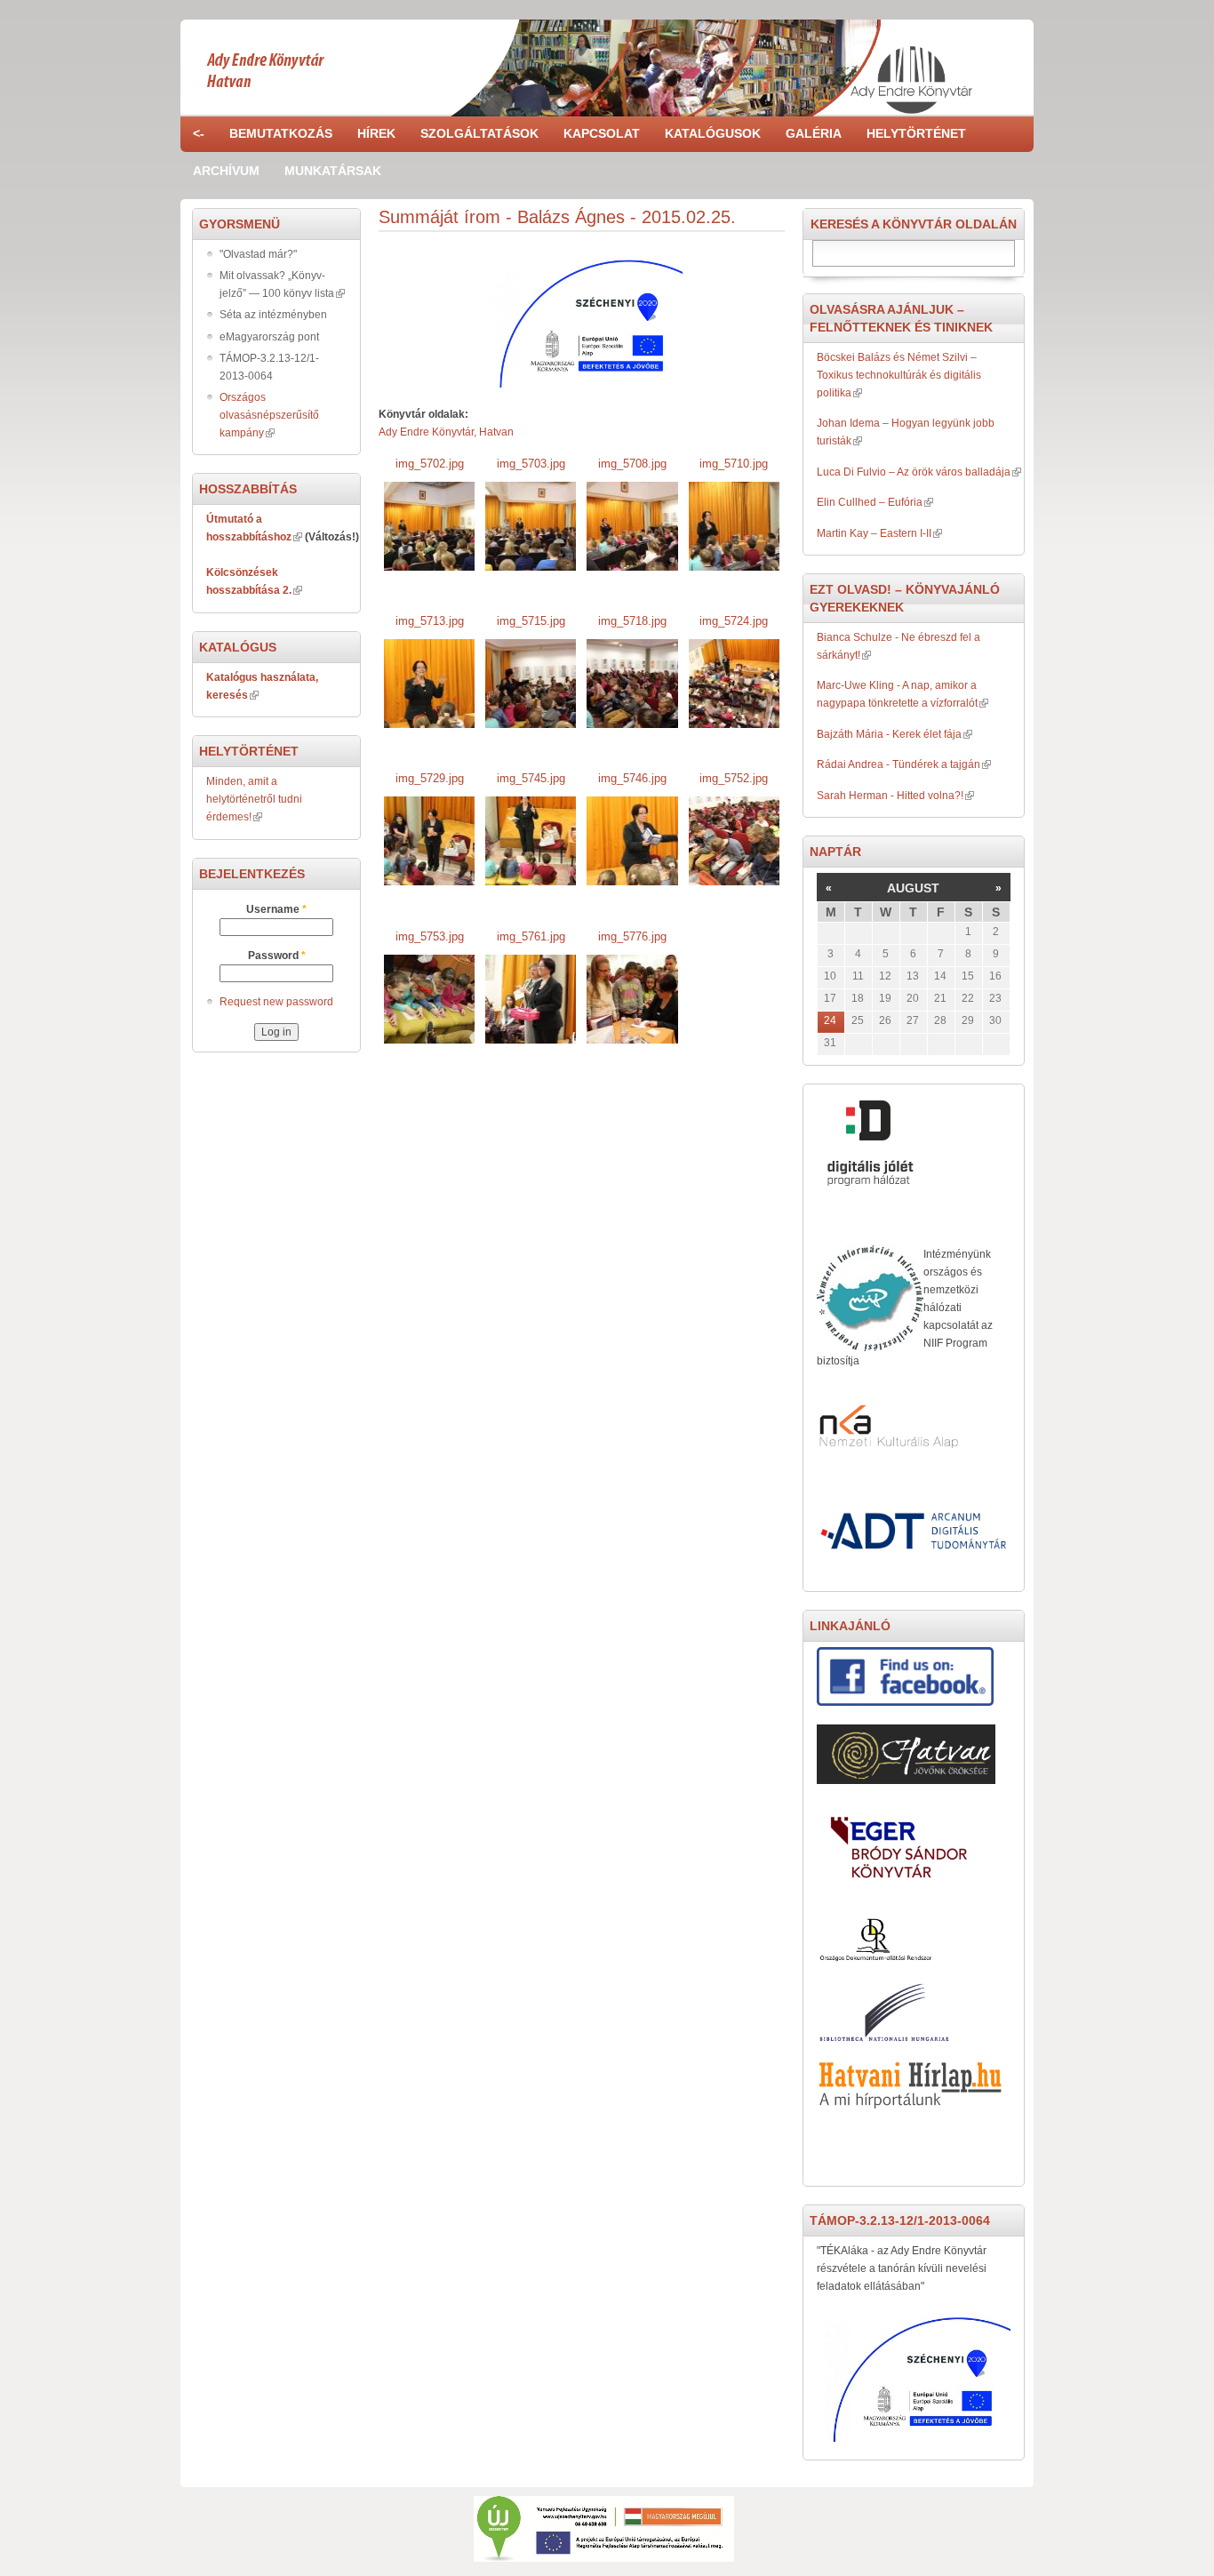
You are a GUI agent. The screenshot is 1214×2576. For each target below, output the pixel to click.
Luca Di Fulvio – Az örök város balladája (914, 472)
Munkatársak (333, 171)
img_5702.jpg (430, 464)
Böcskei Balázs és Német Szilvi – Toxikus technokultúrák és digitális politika (899, 375)
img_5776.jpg (632, 936)
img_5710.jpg (734, 464)
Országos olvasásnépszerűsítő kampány (269, 415)
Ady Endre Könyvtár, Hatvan (446, 432)
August (913, 888)
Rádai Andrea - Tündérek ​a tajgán (899, 764)
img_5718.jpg (632, 621)
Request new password (276, 1002)
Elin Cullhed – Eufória (870, 502)
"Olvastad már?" (258, 254)
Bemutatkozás (281, 133)
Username (276, 909)
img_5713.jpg (430, 621)
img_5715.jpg (531, 621)
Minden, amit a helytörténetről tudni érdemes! (254, 799)
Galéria (814, 133)
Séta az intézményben (273, 315)
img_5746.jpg (632, 778)
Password (277, 956)
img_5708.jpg (632, 464)
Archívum (226, 171)
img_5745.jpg (531, 778)
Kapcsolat (602, 133)
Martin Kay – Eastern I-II (874, 533)
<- (199, 133)
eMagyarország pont (269, 337)
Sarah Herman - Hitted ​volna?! (890, 796)
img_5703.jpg (531, 464)
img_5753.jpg (430, 936)
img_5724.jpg (734, 621)
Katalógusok (713, 133)
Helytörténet (916, 133)
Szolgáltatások (479, 133)
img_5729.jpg (430, 778)
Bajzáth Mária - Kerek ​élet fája (889, 734)
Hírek (376, 133)
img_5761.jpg (531, 936)
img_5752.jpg (734, 778)
